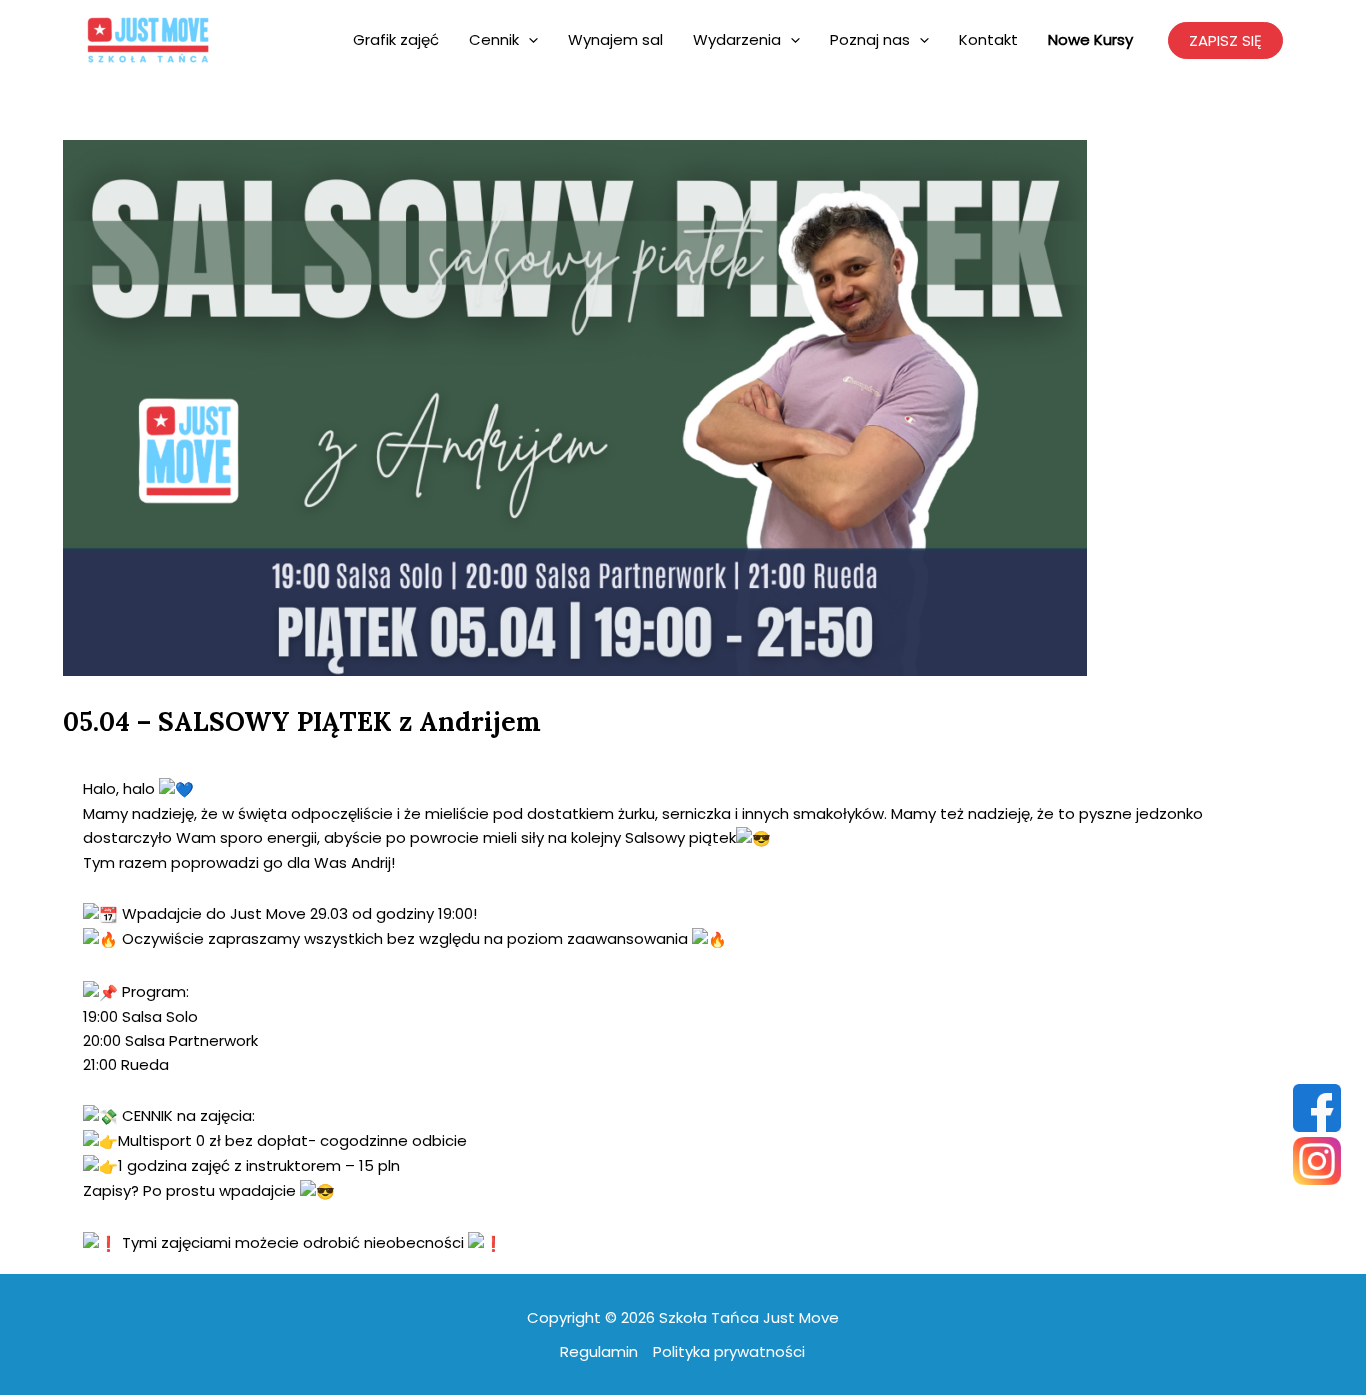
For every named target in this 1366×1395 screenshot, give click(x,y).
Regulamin (599, 1351)
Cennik (494, 39)
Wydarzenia (737, 39)
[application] (528, 40)
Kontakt (988, 39)
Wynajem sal (615, 39)
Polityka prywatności (729, 1351)
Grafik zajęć (396, 39)
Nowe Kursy (1090, 39)
